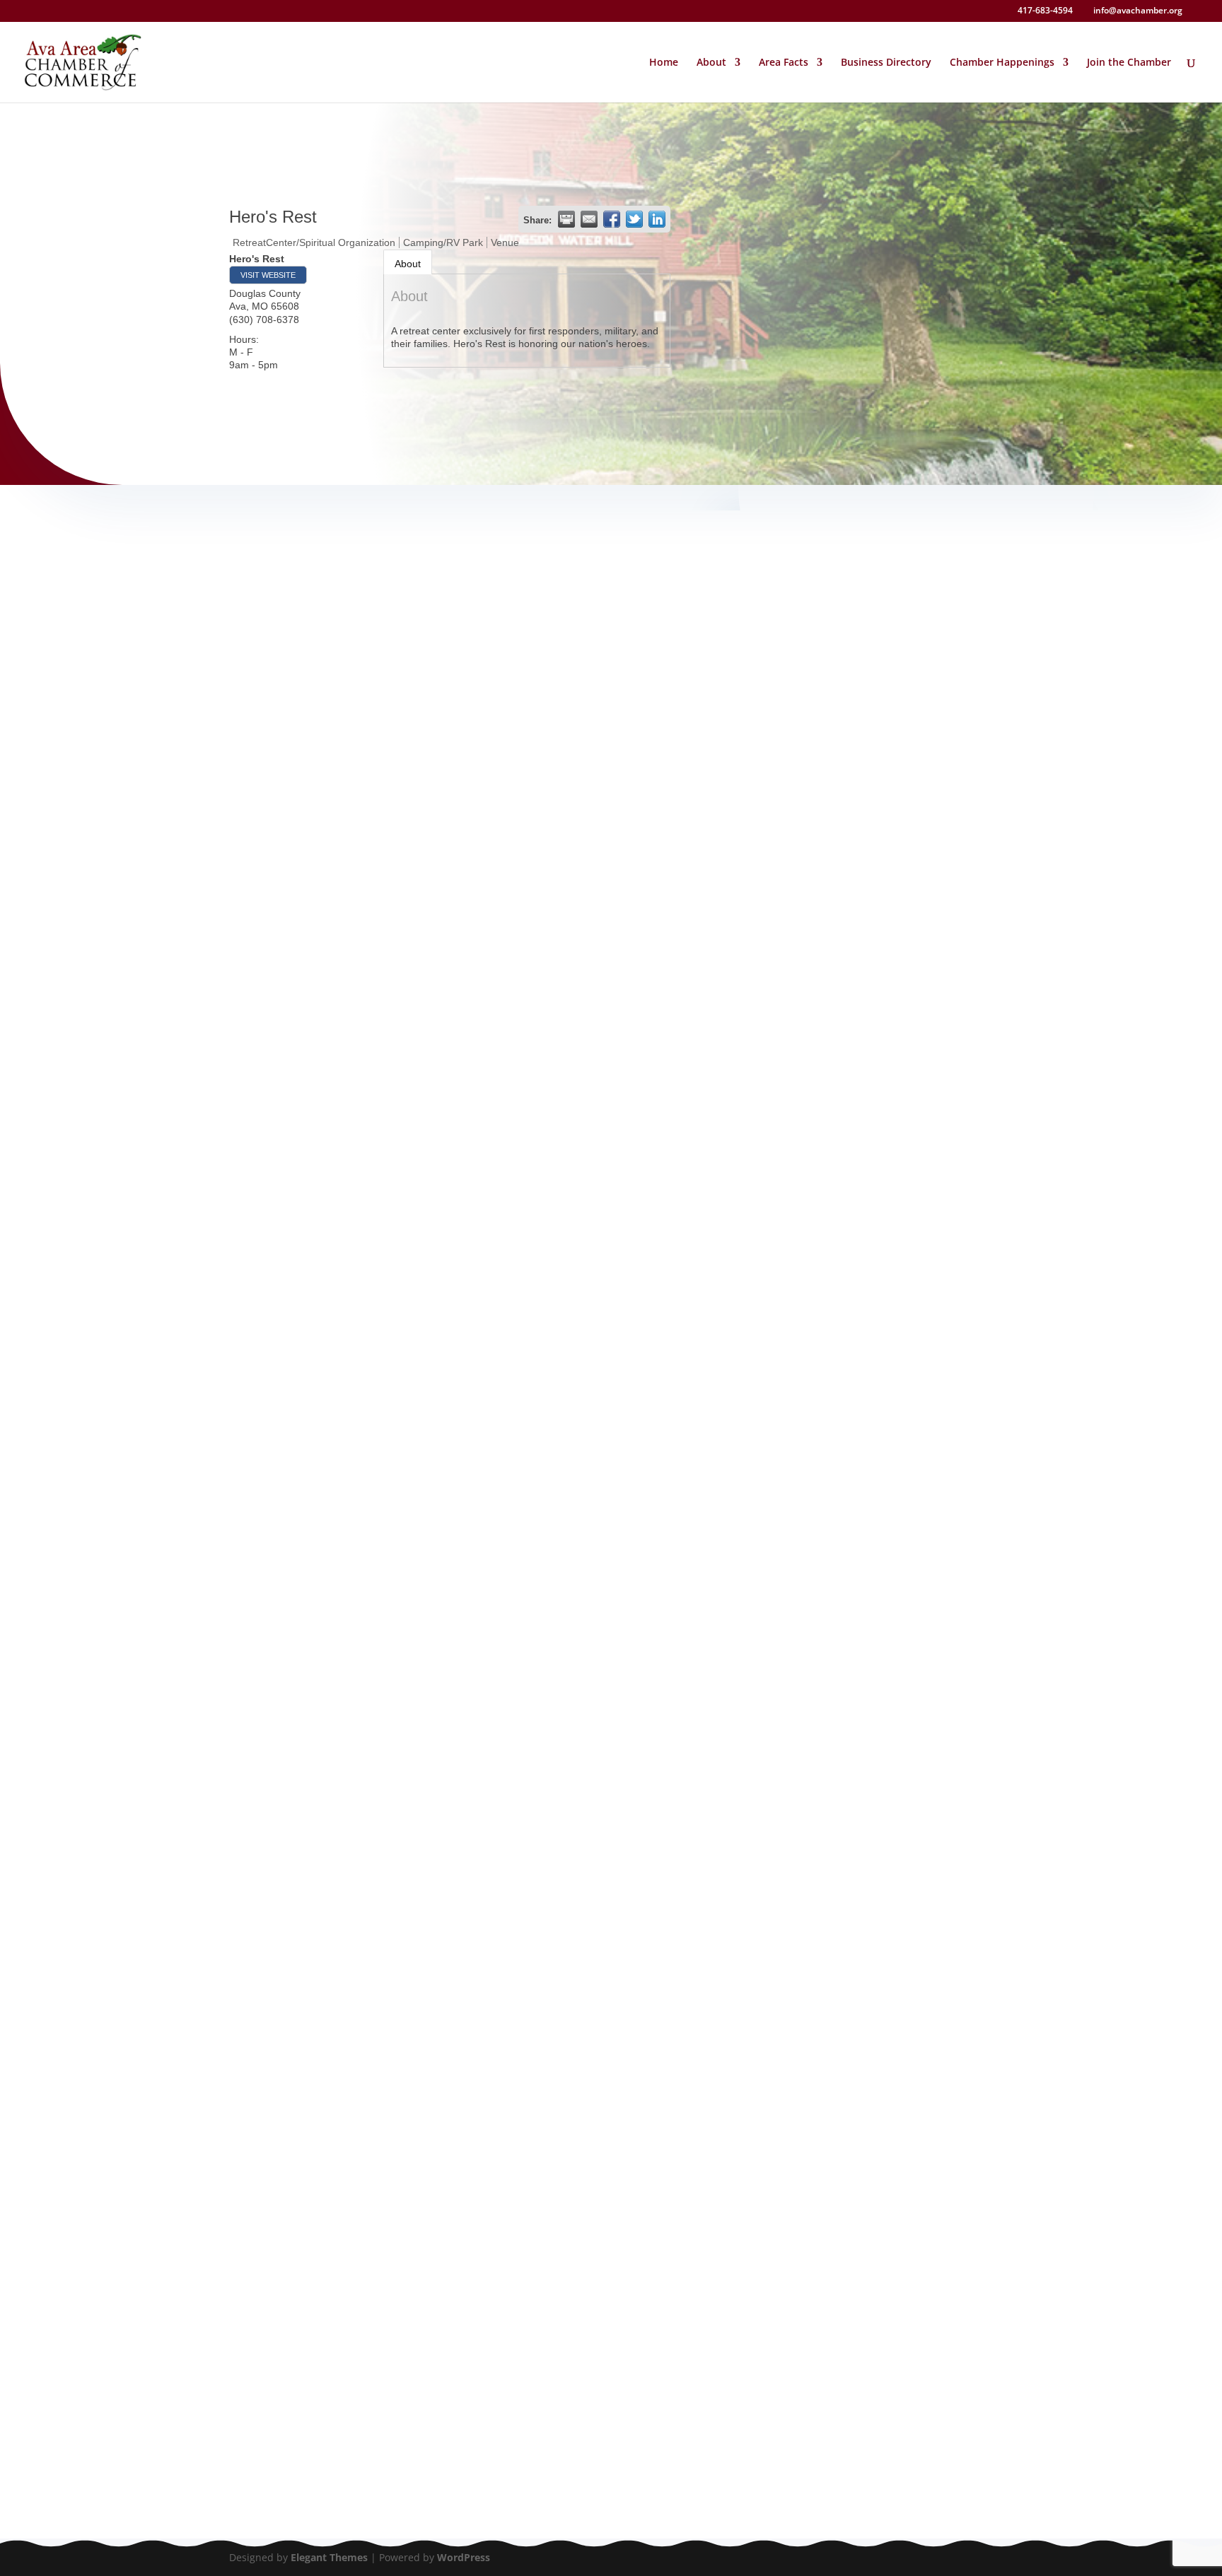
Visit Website (268, 275)
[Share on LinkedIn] (657, 219)
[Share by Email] (589, 219)
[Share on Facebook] (612, 219)
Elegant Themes (329, 2557)
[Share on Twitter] (634, 219)
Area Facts (784, 63)
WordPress (464, 2557)
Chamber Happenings (1002, 63)
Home (664, 63)
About (408, 264)
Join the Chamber (1129, 63)
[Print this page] (566, 219)
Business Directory (886, 63)
